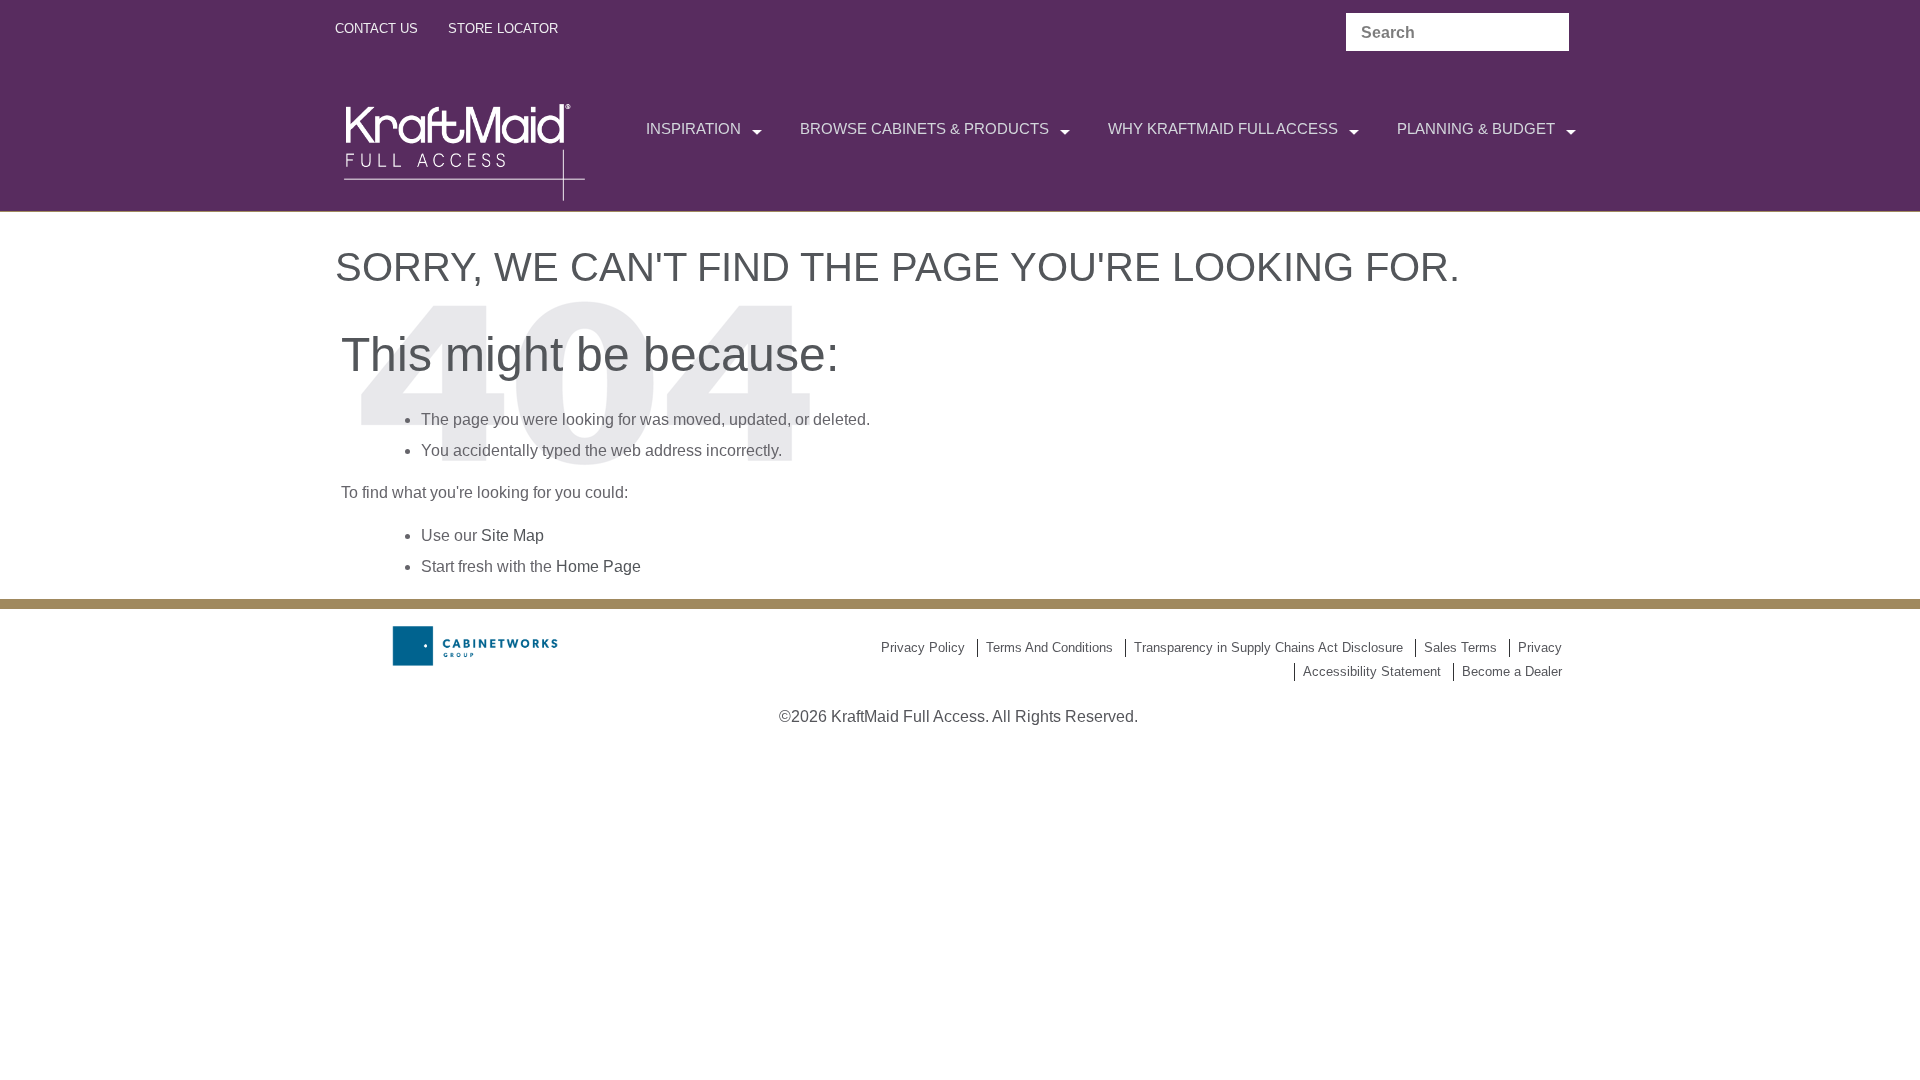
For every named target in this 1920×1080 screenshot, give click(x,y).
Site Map (512, 535)
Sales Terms (1460, 647)
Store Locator (503, 28)
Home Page (598, 566)
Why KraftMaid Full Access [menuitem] (1223, 128)
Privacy (1540, 647)
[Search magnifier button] (1549, 33)
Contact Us (376, 28)
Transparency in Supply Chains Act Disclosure (1268, 647)
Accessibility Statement (1372, 671)
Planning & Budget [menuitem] (1476, 128)
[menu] (960, 130)
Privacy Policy (923, 647)
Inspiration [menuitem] (693, 128)
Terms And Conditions (1049, 647)
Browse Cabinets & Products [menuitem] (924, 128)
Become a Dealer (1512, 671)
